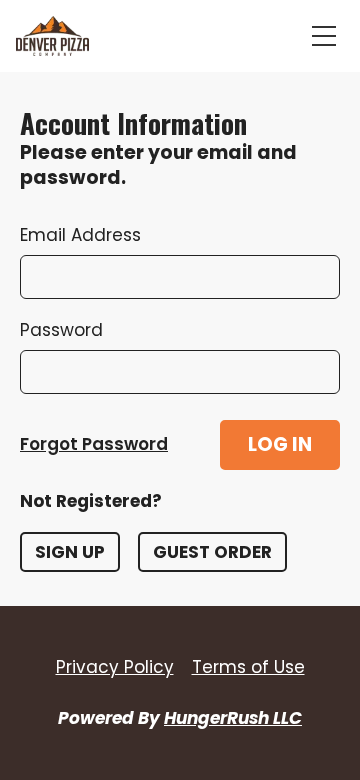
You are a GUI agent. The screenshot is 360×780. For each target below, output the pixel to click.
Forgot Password (94, 444)
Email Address (80, 235)
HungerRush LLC (233, 718)
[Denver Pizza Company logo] (52, 36)
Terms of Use (248, 667)
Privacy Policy (115, 667)
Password (61, 330)
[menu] (324, 36)
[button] (280, 445)
